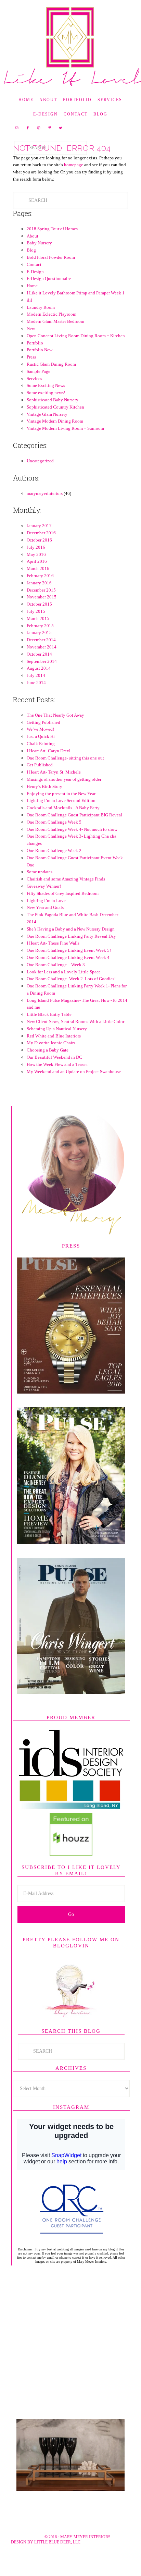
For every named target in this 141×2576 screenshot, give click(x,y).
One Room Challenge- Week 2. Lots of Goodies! (71, 993)
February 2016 (40, 590)
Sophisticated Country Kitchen (55, 421)
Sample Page (39, 386)
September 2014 (42, 676)
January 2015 (39, 647)
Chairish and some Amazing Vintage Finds (66, 893)
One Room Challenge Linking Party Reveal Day (71, 951)
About (33, 250)
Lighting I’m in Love (46, 915)
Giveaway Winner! (44, 901)
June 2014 (36, 697)
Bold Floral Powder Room (51, 272)
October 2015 (39, 618)
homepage (74, 179)
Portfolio (35, 357)
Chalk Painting (41, 758)
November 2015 (42, 611)
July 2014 (36, 690)
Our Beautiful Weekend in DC (54, 1072)
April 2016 (37, 576)
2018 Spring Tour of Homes (52, 243)
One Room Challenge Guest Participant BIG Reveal (74, 829)
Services (34, 393)
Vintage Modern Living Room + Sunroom (65, 443)
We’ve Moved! (40, 744)
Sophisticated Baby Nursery (53, 414)
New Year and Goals (45, 922)
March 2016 (38, 583)
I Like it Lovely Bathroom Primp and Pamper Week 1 (76, 307)
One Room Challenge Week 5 (54, 836)
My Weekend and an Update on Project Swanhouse (74, 1086)
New (31, 343)
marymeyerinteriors (45, 508)
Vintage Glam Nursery (47, 429)
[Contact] (70, 2504)
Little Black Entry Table (49, 1029)
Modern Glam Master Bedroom (55, 336)
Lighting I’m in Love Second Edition (61, 815)
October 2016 (39, 554)
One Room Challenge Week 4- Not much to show (72, 844)
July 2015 (36, 626)
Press (31, 371)
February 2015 (40, 640)
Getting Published (43, 737)
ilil (29, 314)
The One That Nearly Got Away (55, 730)
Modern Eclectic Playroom (52, 329)
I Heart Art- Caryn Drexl (49, 765)
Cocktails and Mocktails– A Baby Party (63, 822)
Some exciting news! (46, 407)
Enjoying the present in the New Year (61, 808)
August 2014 (39, 683)
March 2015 (38, 633)
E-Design (35, 286)
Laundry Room (41, 322)
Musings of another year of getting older (64, 794)
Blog (31, 264)
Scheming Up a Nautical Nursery (57, 1043)
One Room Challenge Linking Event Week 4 (68, 972)
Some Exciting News (46, 400)
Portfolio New (40, 364)
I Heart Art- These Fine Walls (53, 957)
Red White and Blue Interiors (54, 1050)
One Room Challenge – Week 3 (56, 979)
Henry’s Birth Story (44, 801)
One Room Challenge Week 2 (54, 865)
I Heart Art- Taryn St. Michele (54, 786)
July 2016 (36, 562)
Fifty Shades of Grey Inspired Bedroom (63, 908)
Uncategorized (40, 475)
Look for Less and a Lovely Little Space (64, 986)
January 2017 (39, 540)
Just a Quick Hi (41, 751)
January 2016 (39, 597)
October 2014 (39, 669)
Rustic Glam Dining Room (51, 379)
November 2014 (42, 661)
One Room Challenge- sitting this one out (65, 772)
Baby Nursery (39, 257)
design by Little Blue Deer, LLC (46, 2556)
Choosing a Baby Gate (48, 1064)
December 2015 (41, 604)
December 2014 (41, 654)
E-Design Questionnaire (49, 293)
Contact (34, 279)
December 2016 (41, 547)
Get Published (40, 779)
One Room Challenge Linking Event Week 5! (69, 965)
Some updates (40, 886)
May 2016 (36, 569)
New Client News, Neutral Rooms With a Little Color (75, 1036)
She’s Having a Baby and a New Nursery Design (71, 943)
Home (32, 300)
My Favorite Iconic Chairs (51, 1057)
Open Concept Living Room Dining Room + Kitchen (76, 350)
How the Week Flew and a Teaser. (57, 1079)
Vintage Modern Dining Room (55, 435)
